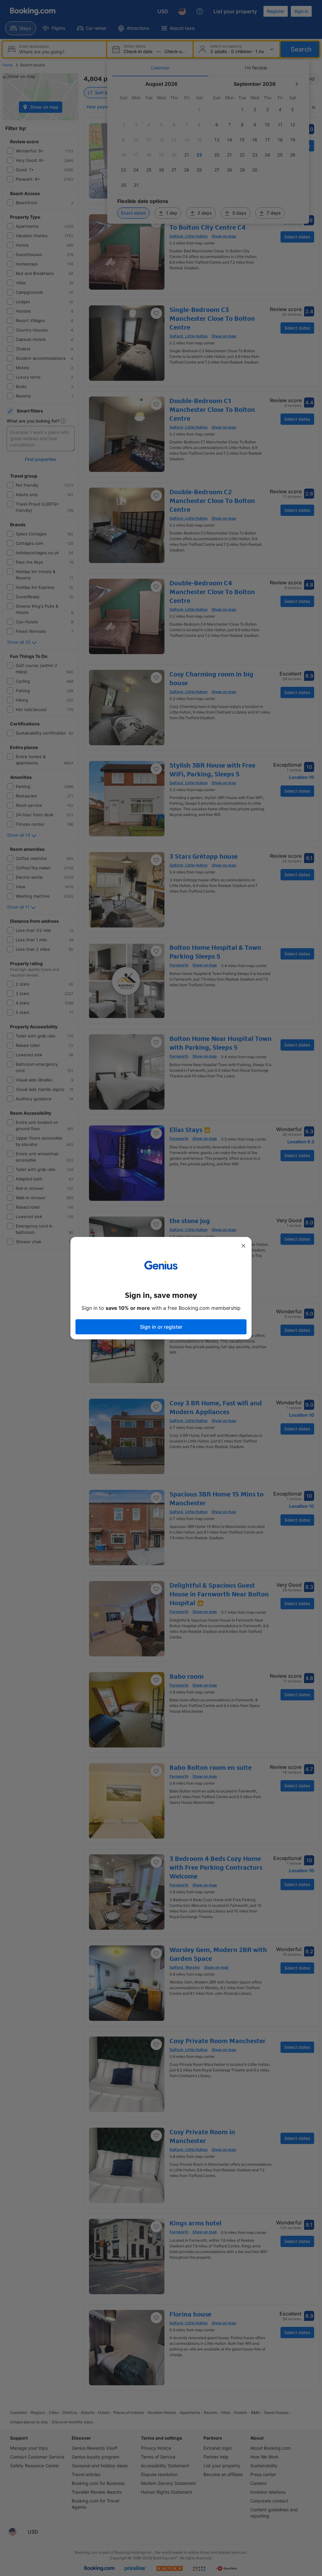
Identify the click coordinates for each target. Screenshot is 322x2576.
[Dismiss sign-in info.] (243, 1246)
